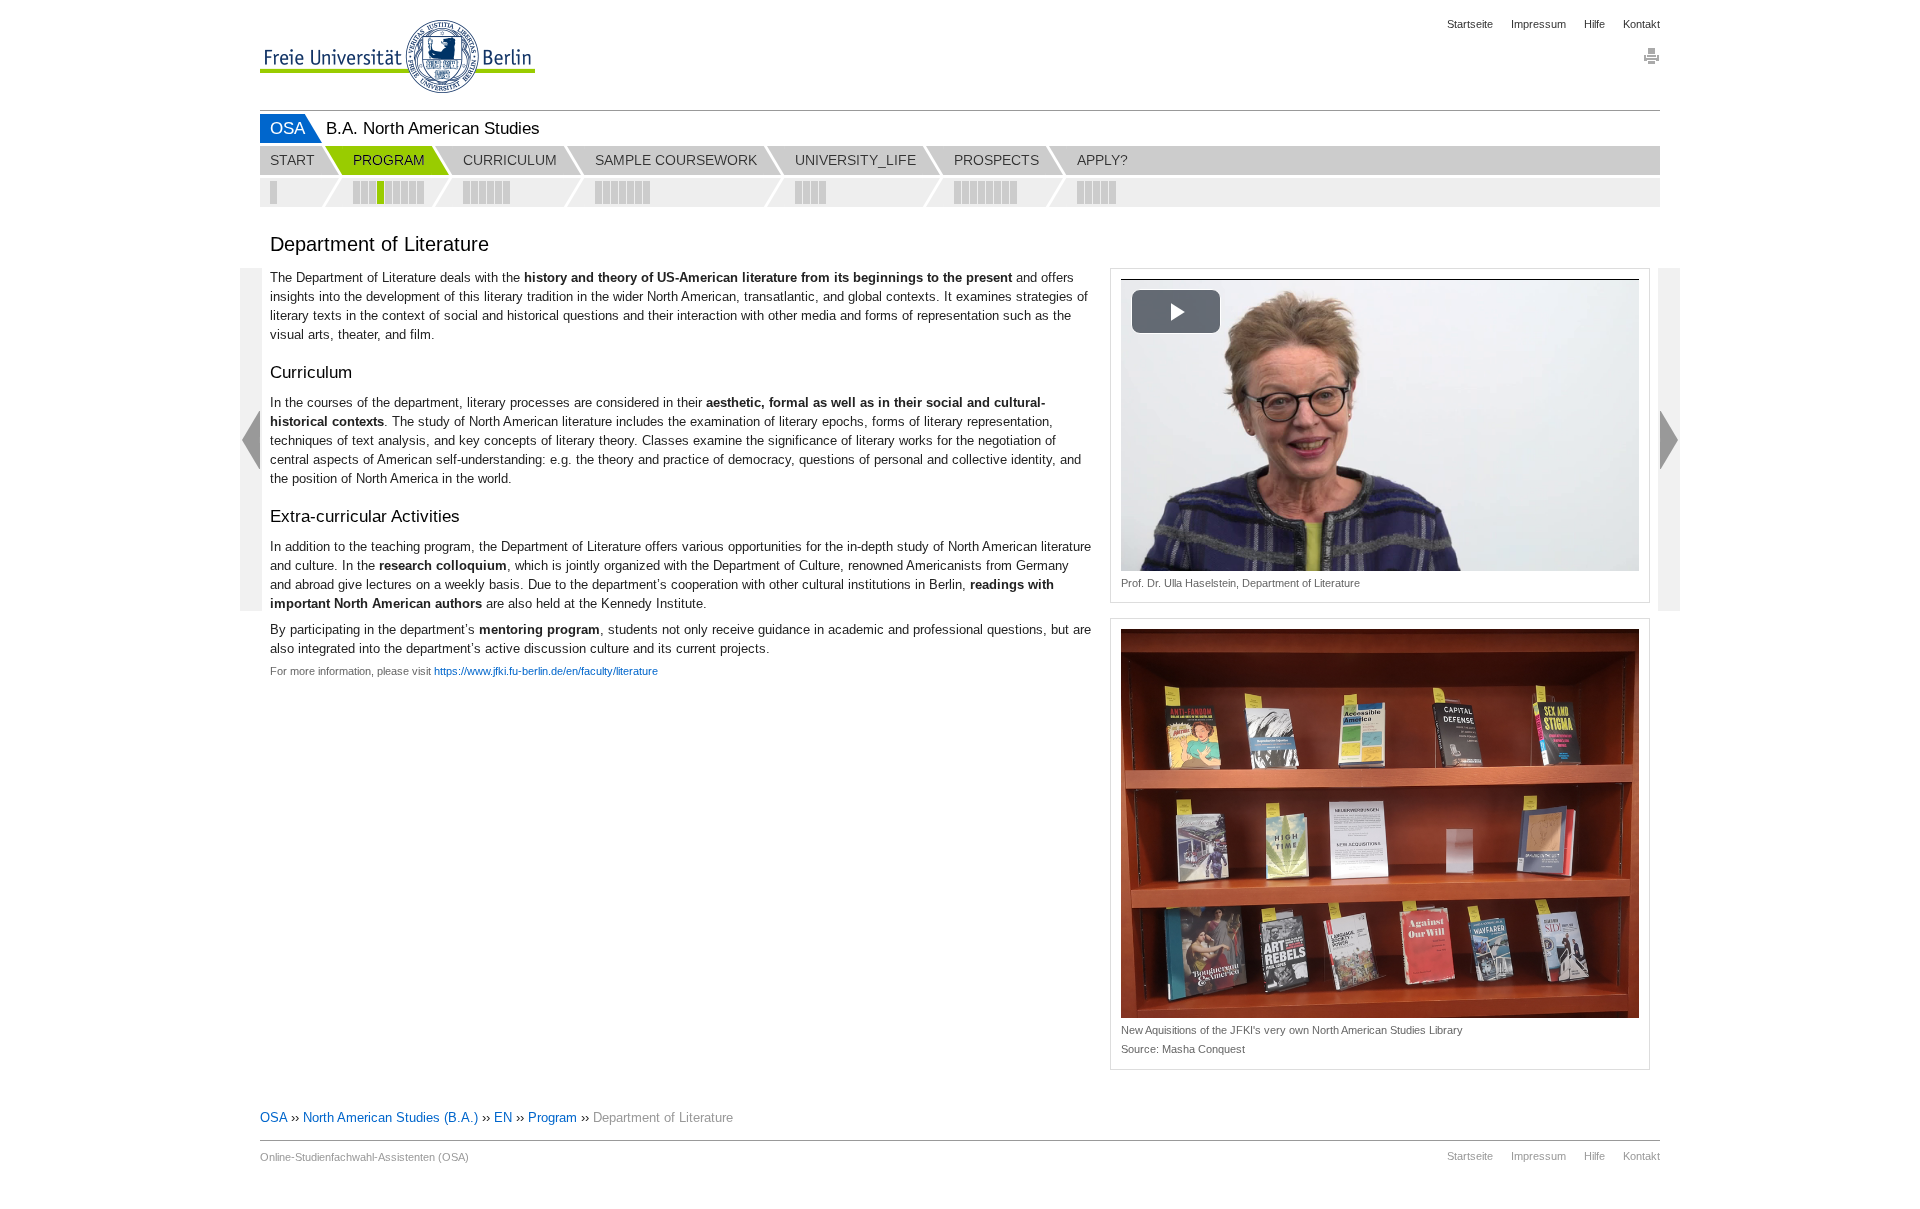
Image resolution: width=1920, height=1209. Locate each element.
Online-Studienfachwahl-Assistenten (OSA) (364, 1157)
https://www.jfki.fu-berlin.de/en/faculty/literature (546, 671)
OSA (287, 128)
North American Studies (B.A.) (390, 1117)
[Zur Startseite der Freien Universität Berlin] (397, 56)
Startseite (1470, 24)
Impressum (1538, 24)
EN (503, 1117)
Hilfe (1594, 24)
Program (552, 1117)
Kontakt (1641, 24)
